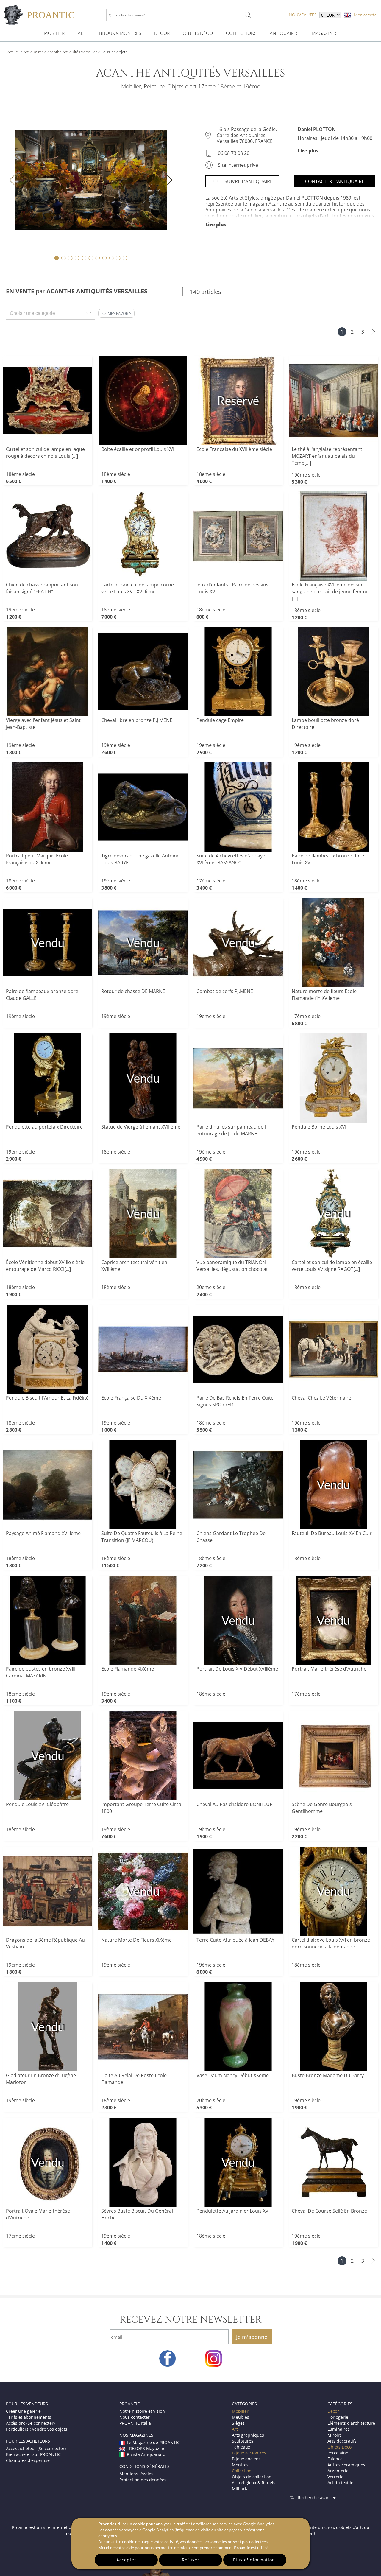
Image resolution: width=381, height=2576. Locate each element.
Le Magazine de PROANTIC (153, 2442)
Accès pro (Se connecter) (30, 2423)
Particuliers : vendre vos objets (37, 2429)
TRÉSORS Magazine (146, 2448)
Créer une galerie (23, 2411)
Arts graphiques (248, 2435)
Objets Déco (198, 33)
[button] (116, 313)
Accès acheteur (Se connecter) (36, 2448)
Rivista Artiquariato (146, 2454)
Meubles (241, 2417)
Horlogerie (338, 2417)
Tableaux (241, 2447)
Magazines (325, 33)
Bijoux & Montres (249, 2453)
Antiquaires (284, 33)
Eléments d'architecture (351, 2423)
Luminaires (339, 2429)
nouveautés (303, 15)
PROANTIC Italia (135, 2423)
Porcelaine (338, 2453)
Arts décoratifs (342, 2441)
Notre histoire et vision (142, 2411)
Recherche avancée (317, 2498)
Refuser (191, 2560)
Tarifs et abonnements (29, 2417)
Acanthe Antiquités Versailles (72, 52)
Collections (241, 33)
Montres (240, 2465)
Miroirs (335, 2435)
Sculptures (243, 2441)
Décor (162, 33)
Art (82, 33)
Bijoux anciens (246, 2459)
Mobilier (54, 33)
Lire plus (308, 151)
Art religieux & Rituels (254, 2483)
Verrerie (335, 2477)
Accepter (126, 2560)
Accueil (14, 52)
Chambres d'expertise (28, 2460)
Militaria (240, 2489)
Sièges (238, 2423)
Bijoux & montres (120, 33)
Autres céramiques (346, 2465)
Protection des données (143, 2480)
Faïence (335, 2459)
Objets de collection (252, 2477)
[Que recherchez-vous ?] (248, 15)
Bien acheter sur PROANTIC (33, 2454)
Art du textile (340, 2483)
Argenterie (338, 2471)
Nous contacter (135, 2417)
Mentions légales (136, 2474)
